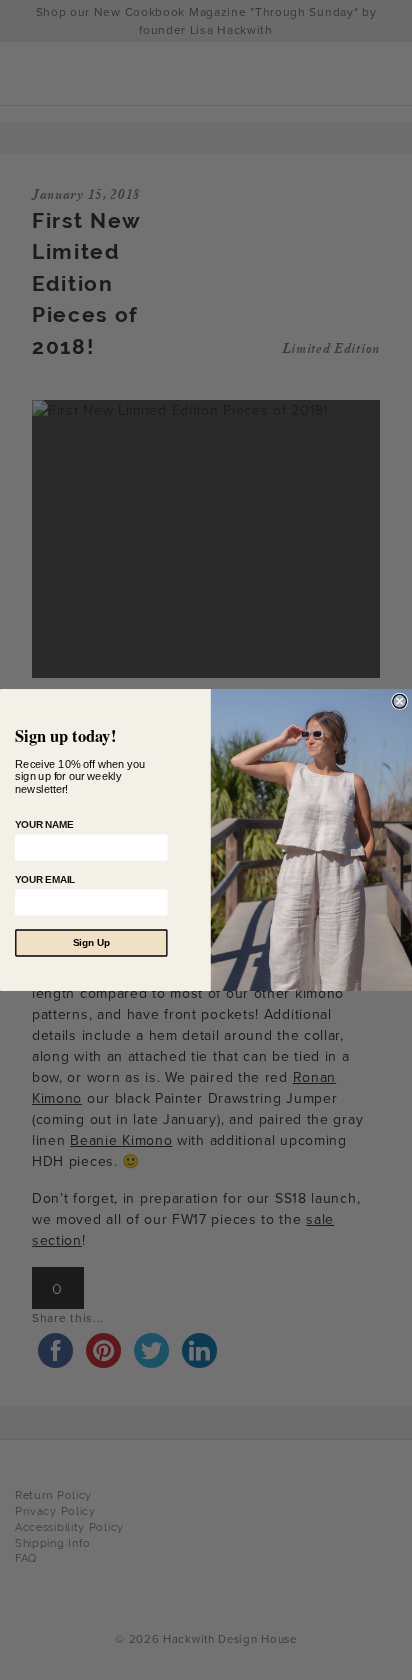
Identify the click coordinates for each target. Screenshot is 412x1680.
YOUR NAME (44, 824)
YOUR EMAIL (45, 879)
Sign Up (91, 943)
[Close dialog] (400, 701)
